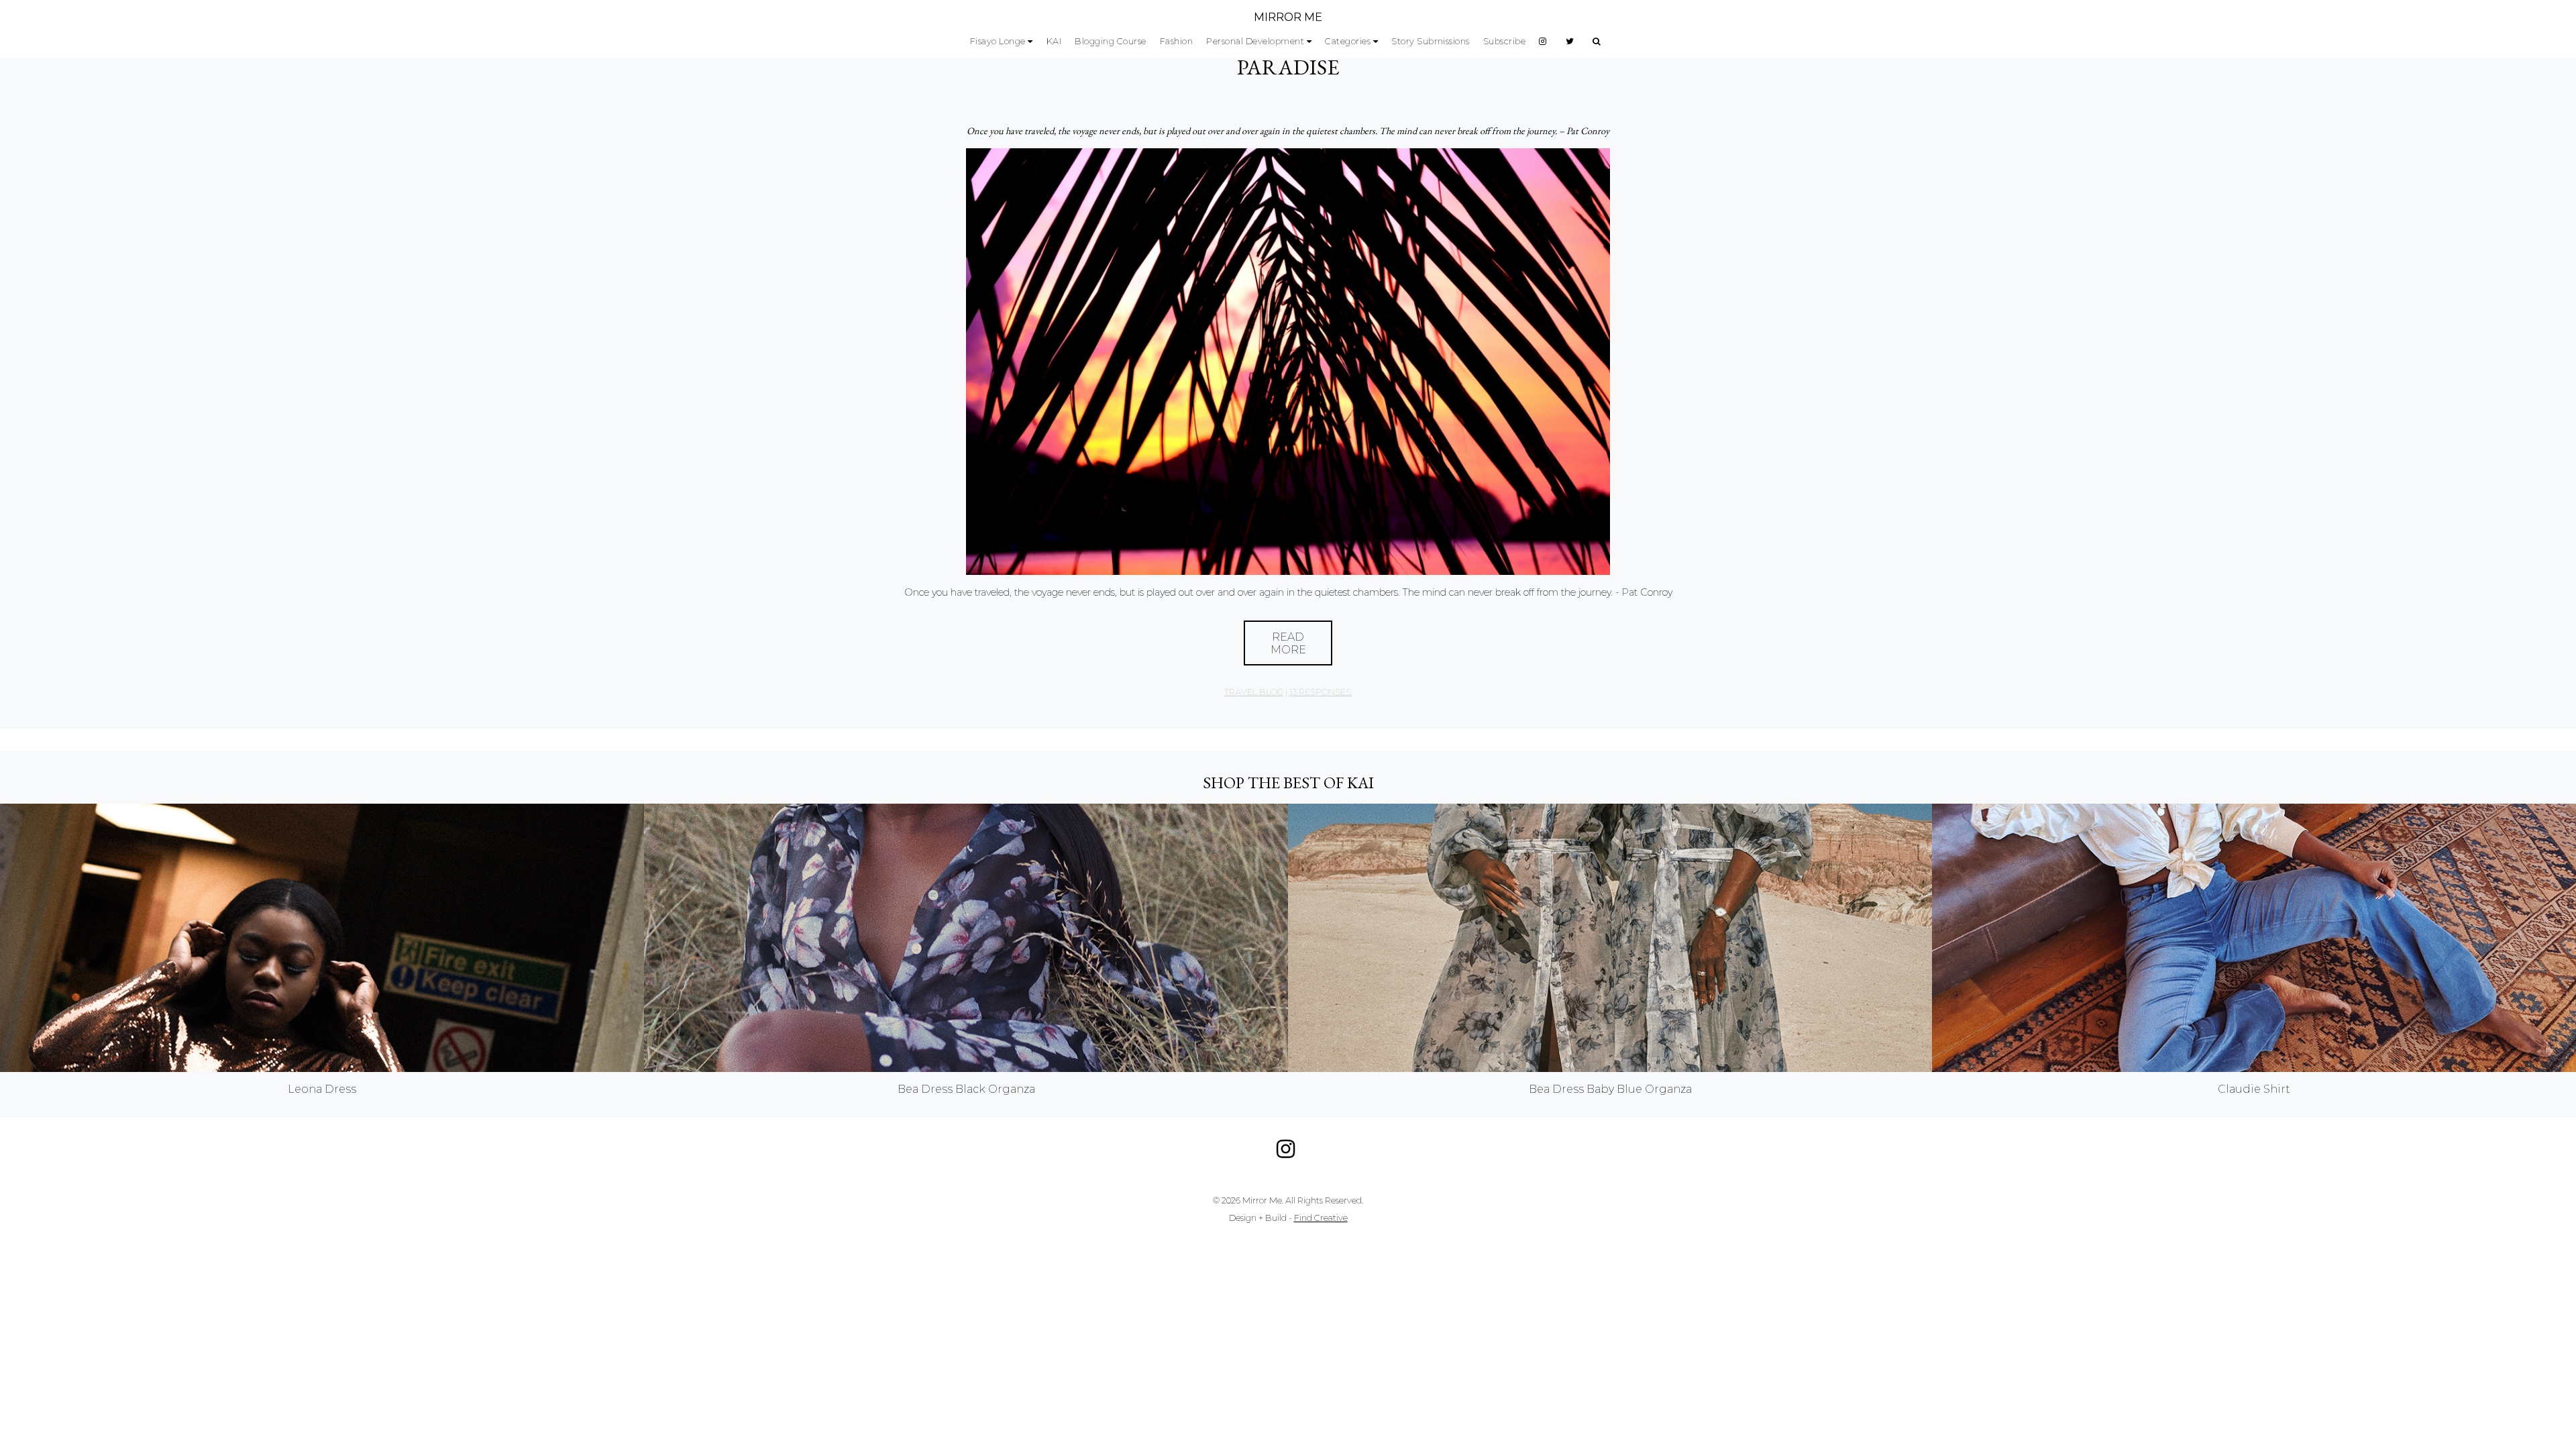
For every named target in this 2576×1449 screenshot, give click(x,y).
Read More (1288, 643)
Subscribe (1505, 41)
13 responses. (1321, 692)
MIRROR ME (1288, 17)
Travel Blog (1254, 692)
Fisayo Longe (998, 41)
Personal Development (1255, 41)
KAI (1054, 41)
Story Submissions (1431, 41)
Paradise (1288, 67)
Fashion (1177, 41)
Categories (1348, 41)
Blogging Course (1111, 41)
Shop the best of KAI (1288, 783)
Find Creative (1321, 1218)
